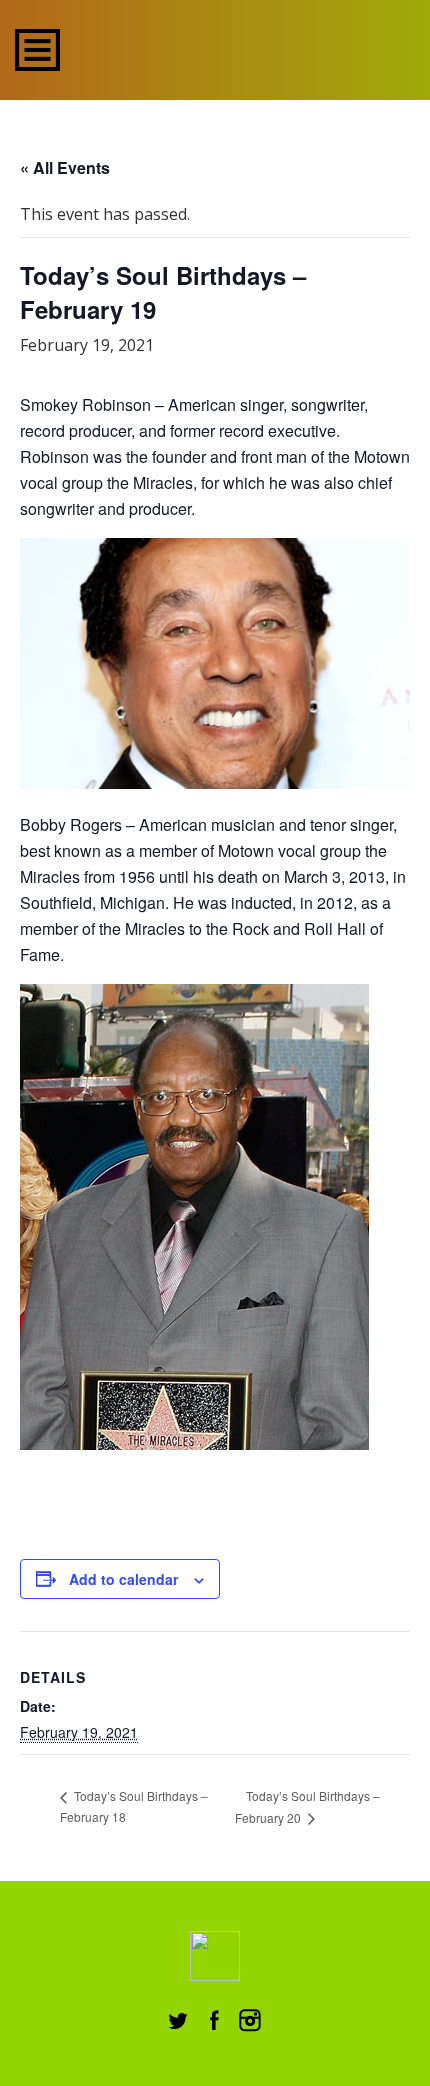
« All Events (65, 167)
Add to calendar (123, 1579)
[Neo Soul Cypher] (215, 47)
